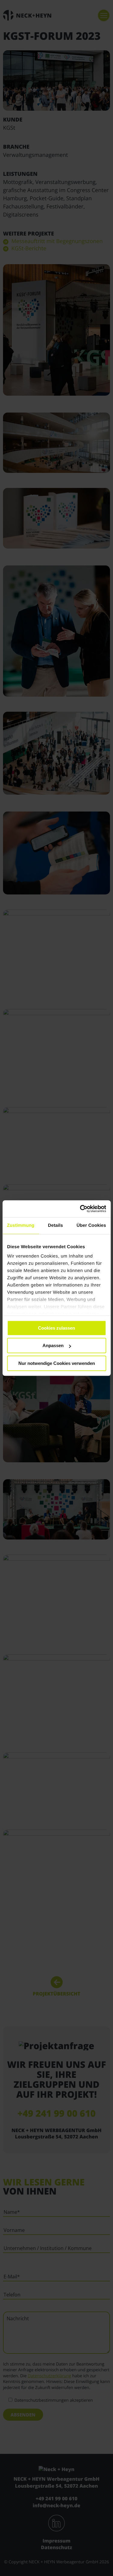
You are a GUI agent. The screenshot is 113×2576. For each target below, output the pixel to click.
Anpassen (53, 1345)
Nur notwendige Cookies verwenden (57, 1363)
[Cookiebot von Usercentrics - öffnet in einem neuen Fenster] (80, 1209)
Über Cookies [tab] (91, 1225)
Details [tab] (55, 1225)
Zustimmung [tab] (21, 1225)
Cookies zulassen (56, 1328)
